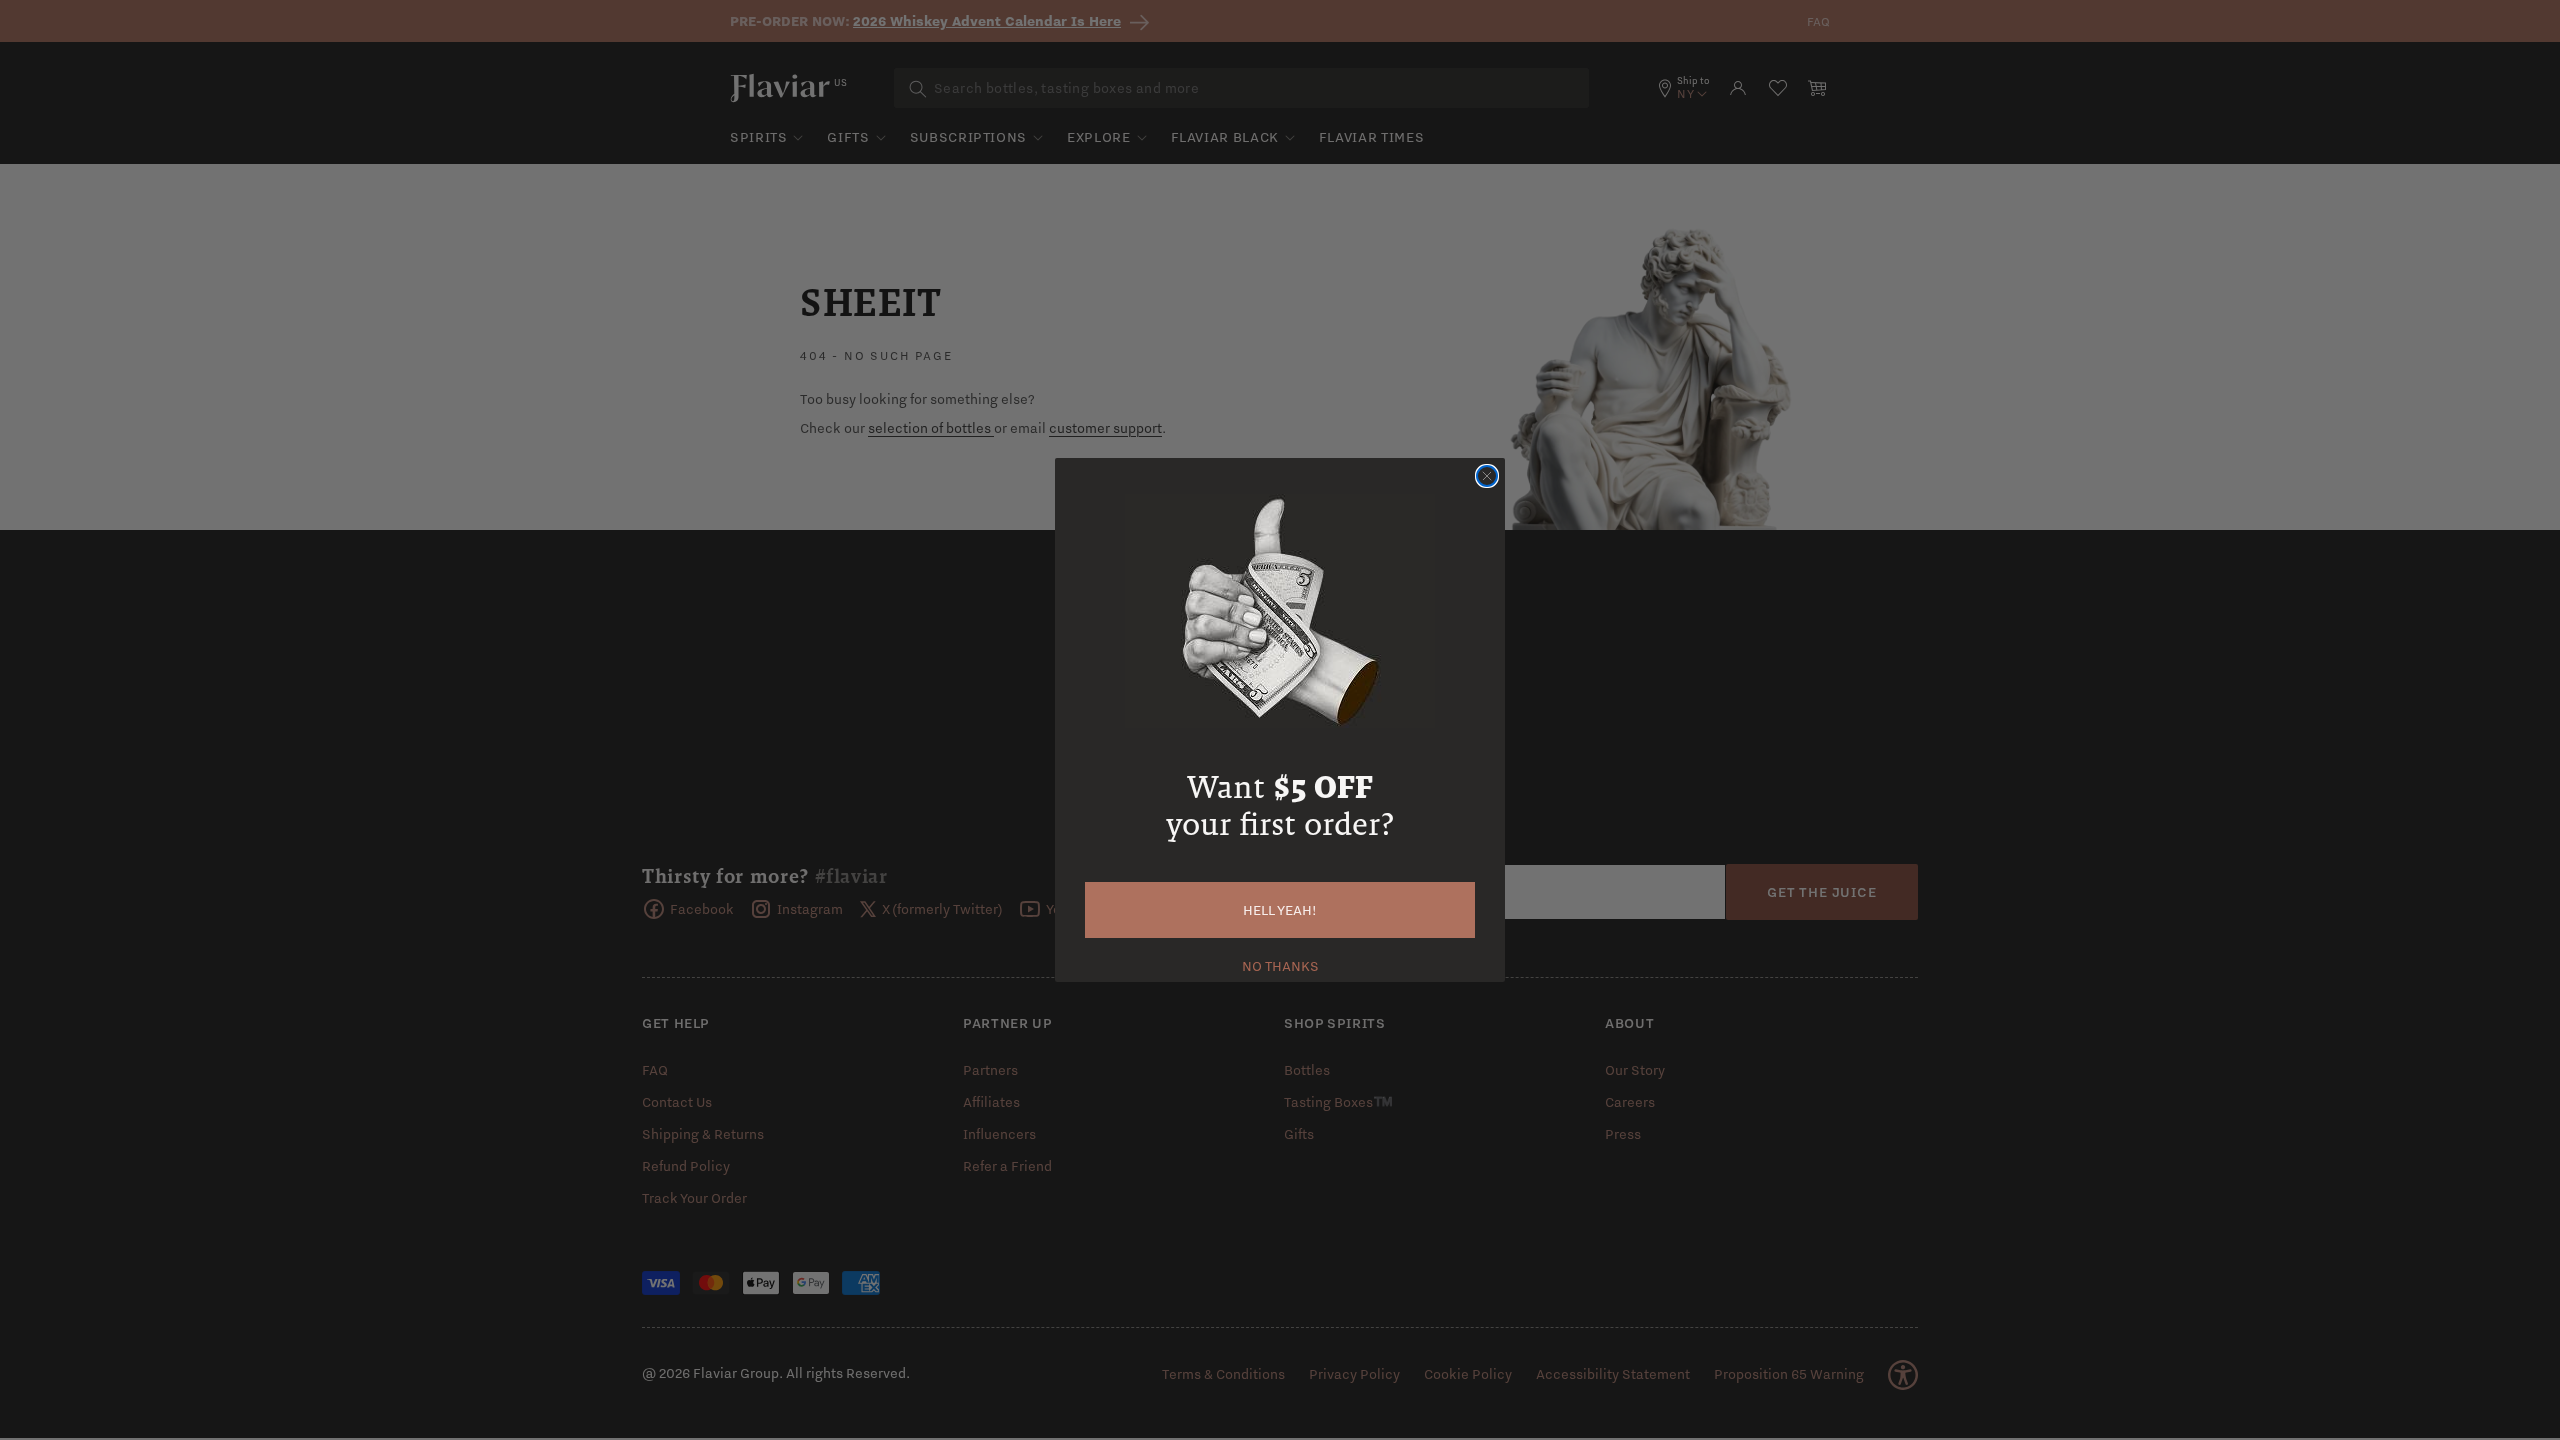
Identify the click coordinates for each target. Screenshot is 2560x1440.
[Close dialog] (1487, 476)
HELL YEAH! (1280, 910)
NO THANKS (1280, 964)
